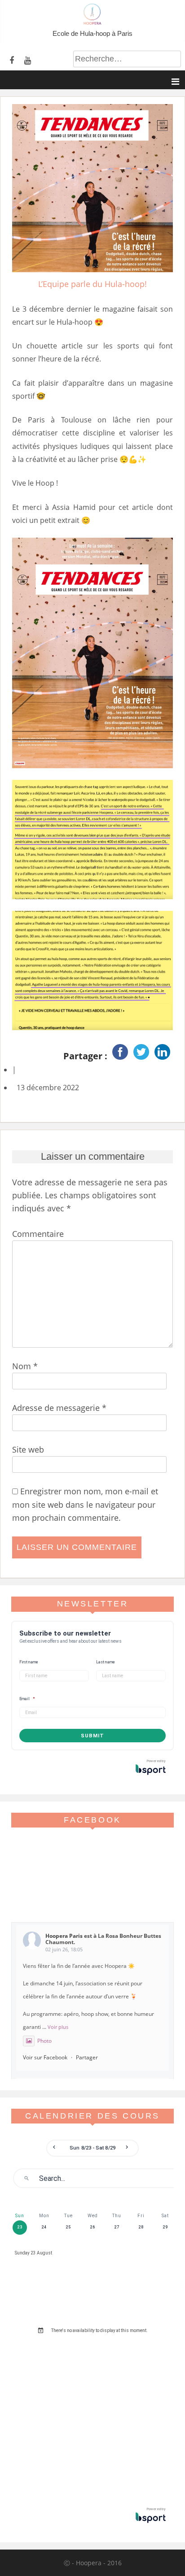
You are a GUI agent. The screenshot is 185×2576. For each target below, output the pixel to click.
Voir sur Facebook (45, 2057)
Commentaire (38, 1234)
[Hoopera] (92, 22)
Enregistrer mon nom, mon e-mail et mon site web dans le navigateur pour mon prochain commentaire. (85, 1504)
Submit (92, 1736)
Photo (44, 2041)
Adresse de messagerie (59, 1408)
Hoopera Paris (64, 1936)
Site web (28, 1449)
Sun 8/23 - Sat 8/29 (92, 2148)
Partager (87, 2057)
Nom (25, 1366)
